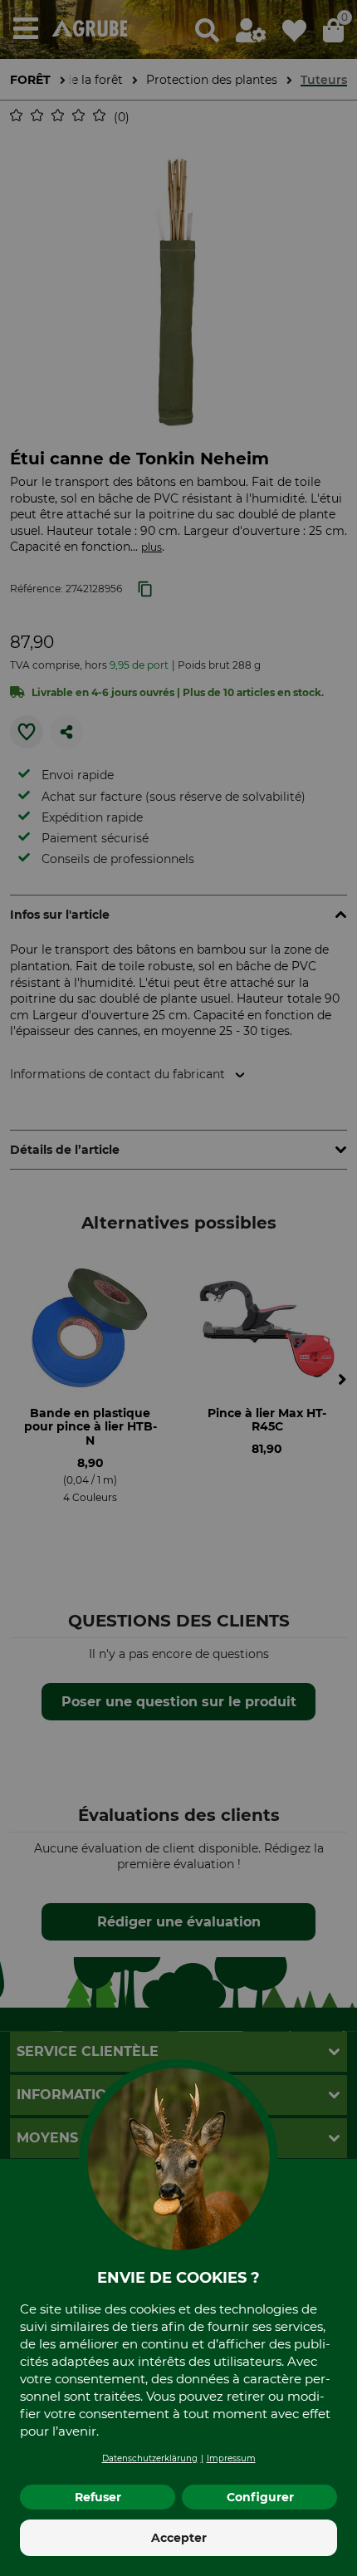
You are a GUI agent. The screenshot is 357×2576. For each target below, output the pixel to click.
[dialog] (178, 1288)
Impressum (231, 2458)
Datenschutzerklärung (150, 2458)
